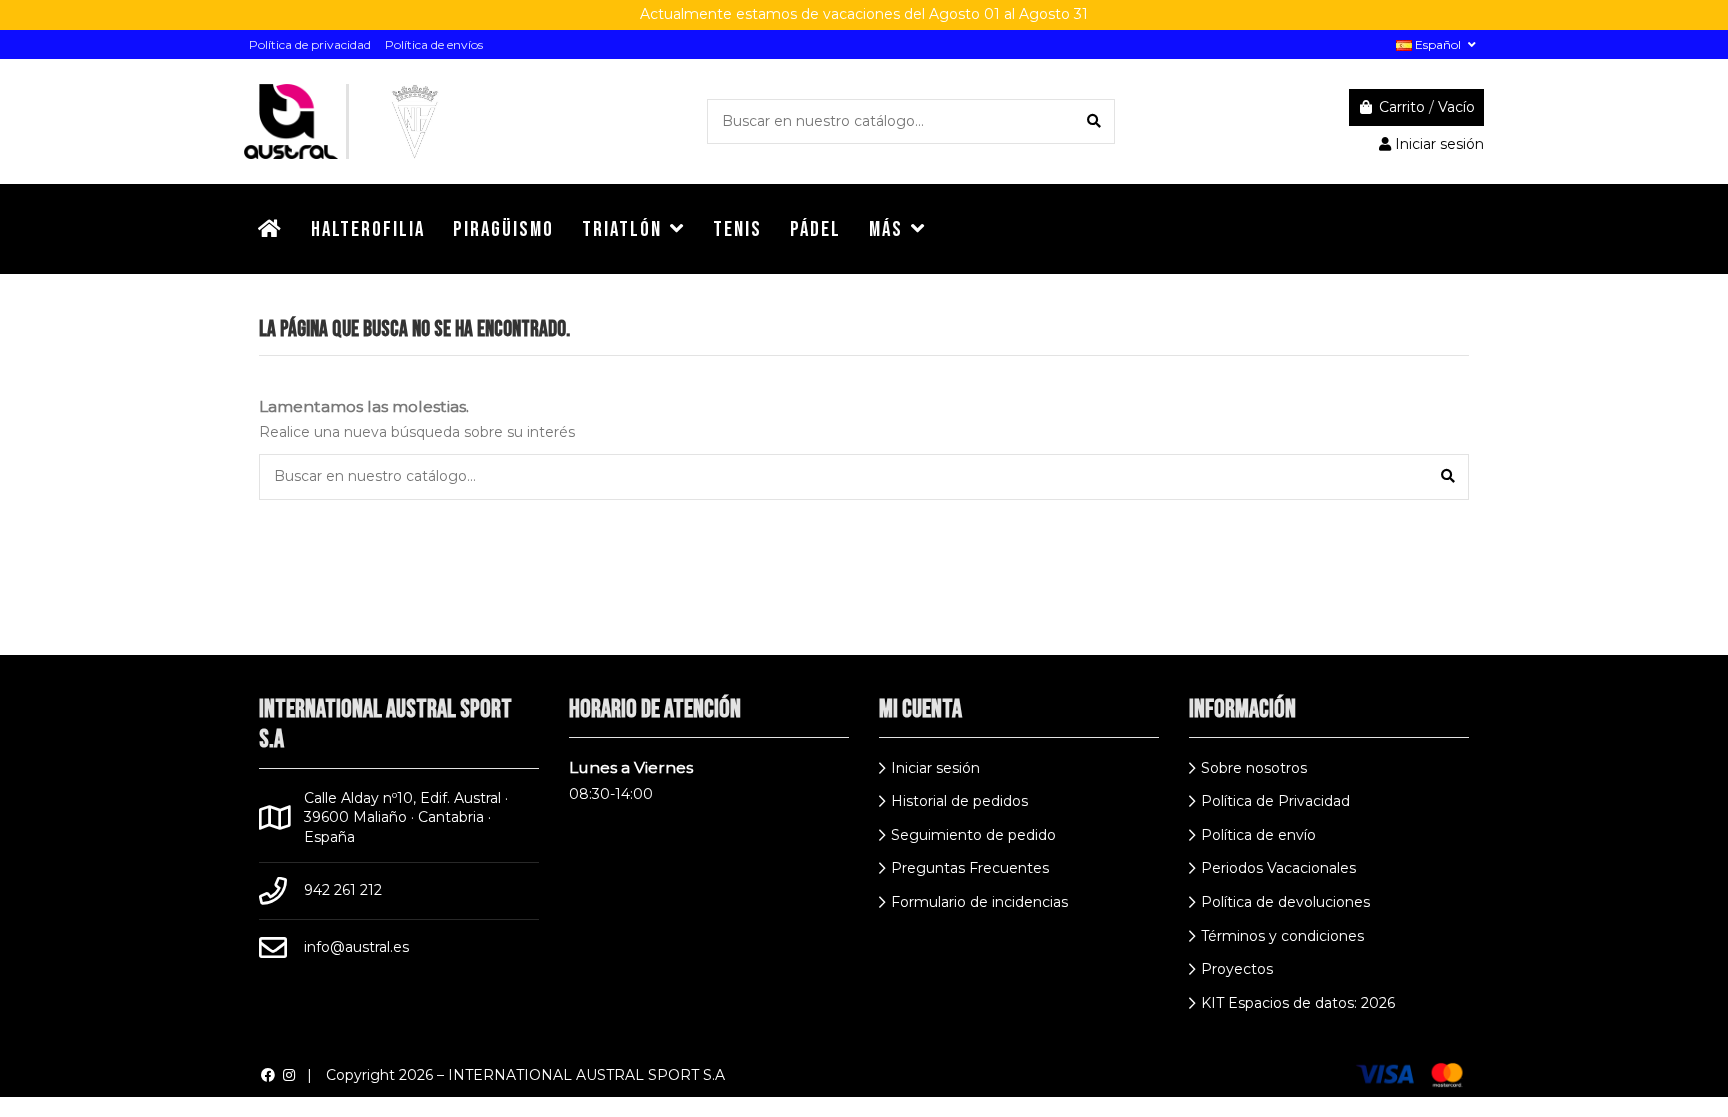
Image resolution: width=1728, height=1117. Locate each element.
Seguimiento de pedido (973, 835)
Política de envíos (434, 44)
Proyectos (1237, 969)
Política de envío (1258, 835)
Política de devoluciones (1285, 902)
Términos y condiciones (1282, 936)
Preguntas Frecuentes (970, 868)
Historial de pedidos (959, 801)
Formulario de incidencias (979, 902)
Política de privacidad (310, 44)
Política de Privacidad (1275, 801)
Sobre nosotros (1254, 768)
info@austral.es (356, 947)
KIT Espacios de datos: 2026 (1298, 1003)
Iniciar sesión (935, 768)
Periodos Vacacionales (1278, 868)
